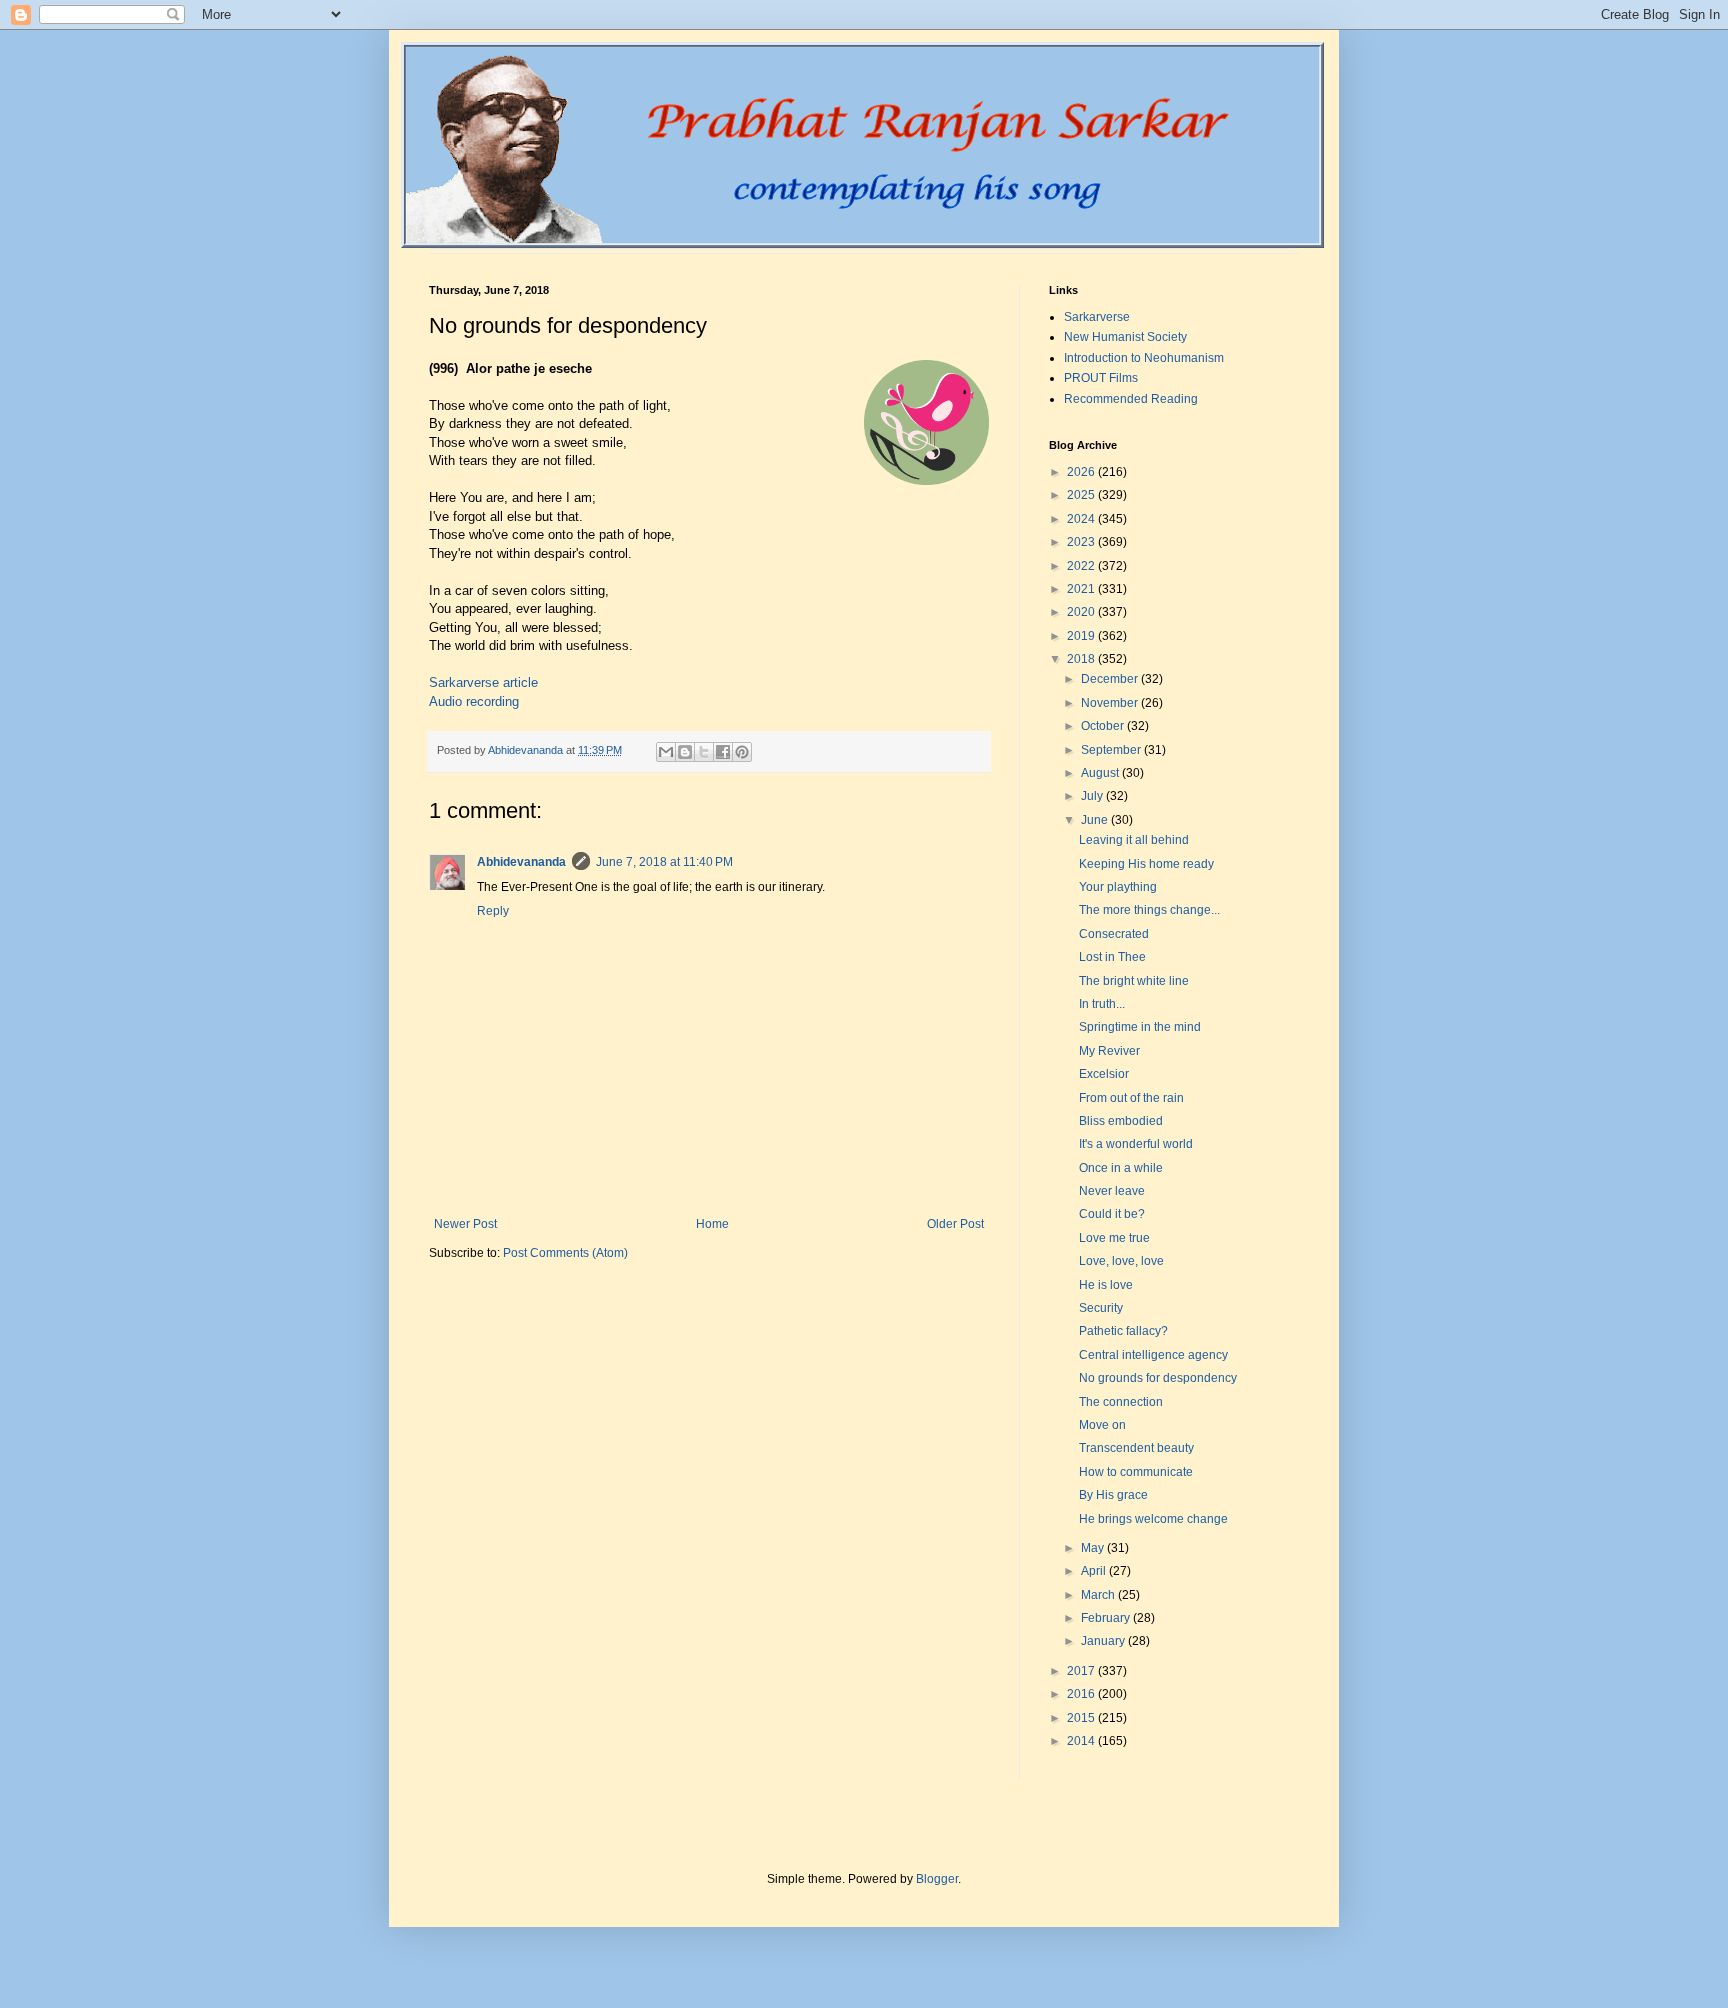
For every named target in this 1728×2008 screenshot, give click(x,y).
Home (712, 1224)
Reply (493, 911)
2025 (1082, 495)
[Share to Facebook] (723, 752)
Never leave (1112, 1191)
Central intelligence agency (1153, 1355)
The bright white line (1134, 981)
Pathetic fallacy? (1123, 1331)
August (1101, 773)
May (1094, 1548)
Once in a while (1121, 1168)
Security (1101, 1308)
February (1107, 1618)
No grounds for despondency (1158, 1378)
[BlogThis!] (685, 752)
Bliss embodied (1121, 1121)
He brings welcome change (1153, 1519)
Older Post (955, 1224)
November (1111, 703)
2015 (1082, 1718)
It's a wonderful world (1136, 1144)
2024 (1082, 519)
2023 (1082, 542)
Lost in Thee (1112, 957)
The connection (1121, 1402)
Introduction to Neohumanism (1144, 358)
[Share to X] (704, 752)
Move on (1102, 1425)
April (1095, 1571)
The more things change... (1149, 910)
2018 (1082, 659)
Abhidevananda (521, 862)
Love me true (1114, 1238)
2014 (1082, 1741)
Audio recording (474, 701)
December (1111, 679)
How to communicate (1136, 1472)
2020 (1082, 612)
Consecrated (1114, 934)
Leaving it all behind (1134, 840)
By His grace (1113, 1495)
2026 (1082, 472)
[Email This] (666, 752)
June (1096, 820)
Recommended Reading (1131, 399)
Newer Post (465, 1224)
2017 (1082, 1671)
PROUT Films (1101, 378)
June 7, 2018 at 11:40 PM (664, 862)
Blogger (937, 1879)
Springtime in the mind (1140, 1027)
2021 (1082, 589)
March (1099, 1595)
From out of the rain (1131, 1098)
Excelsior (1104, 1074)
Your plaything (1118, 887)
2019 (1082, 636)
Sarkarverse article (483, 682)
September (1112, 750)
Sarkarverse (1097, 317)
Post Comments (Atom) (565, 1253)
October (1104, 726)
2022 (1082, 566)
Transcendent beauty (1136, 1448)
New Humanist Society (1125, 337)
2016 (1082, 1694)
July (1093, 796)
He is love (1106, 1285)
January (1104, 1641)
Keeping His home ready (1146, 864)
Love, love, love (1121, 1261)
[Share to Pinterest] (742, 752)
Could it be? (1112, 1214)
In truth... (1102, 1004)
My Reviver (1109, 1051)
